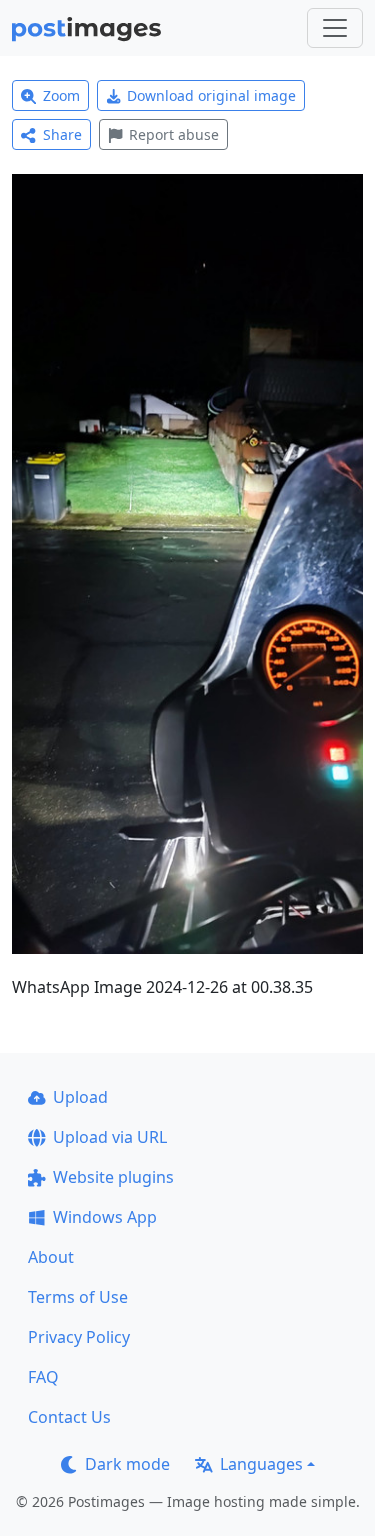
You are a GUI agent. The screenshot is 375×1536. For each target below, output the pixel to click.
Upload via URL (110, 1137)
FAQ (43, 1377)
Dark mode (127, 1464)
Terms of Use (78, 1297)
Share (62, 134)
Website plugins (113, 1177)
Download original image (211, 95)
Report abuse (174, 134)
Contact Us (69, 1417)
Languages (261, 1464)
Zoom (61, 95)
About (51, 1257)
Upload (80, 1097)
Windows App (105, 1217)
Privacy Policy (79, 1337)
